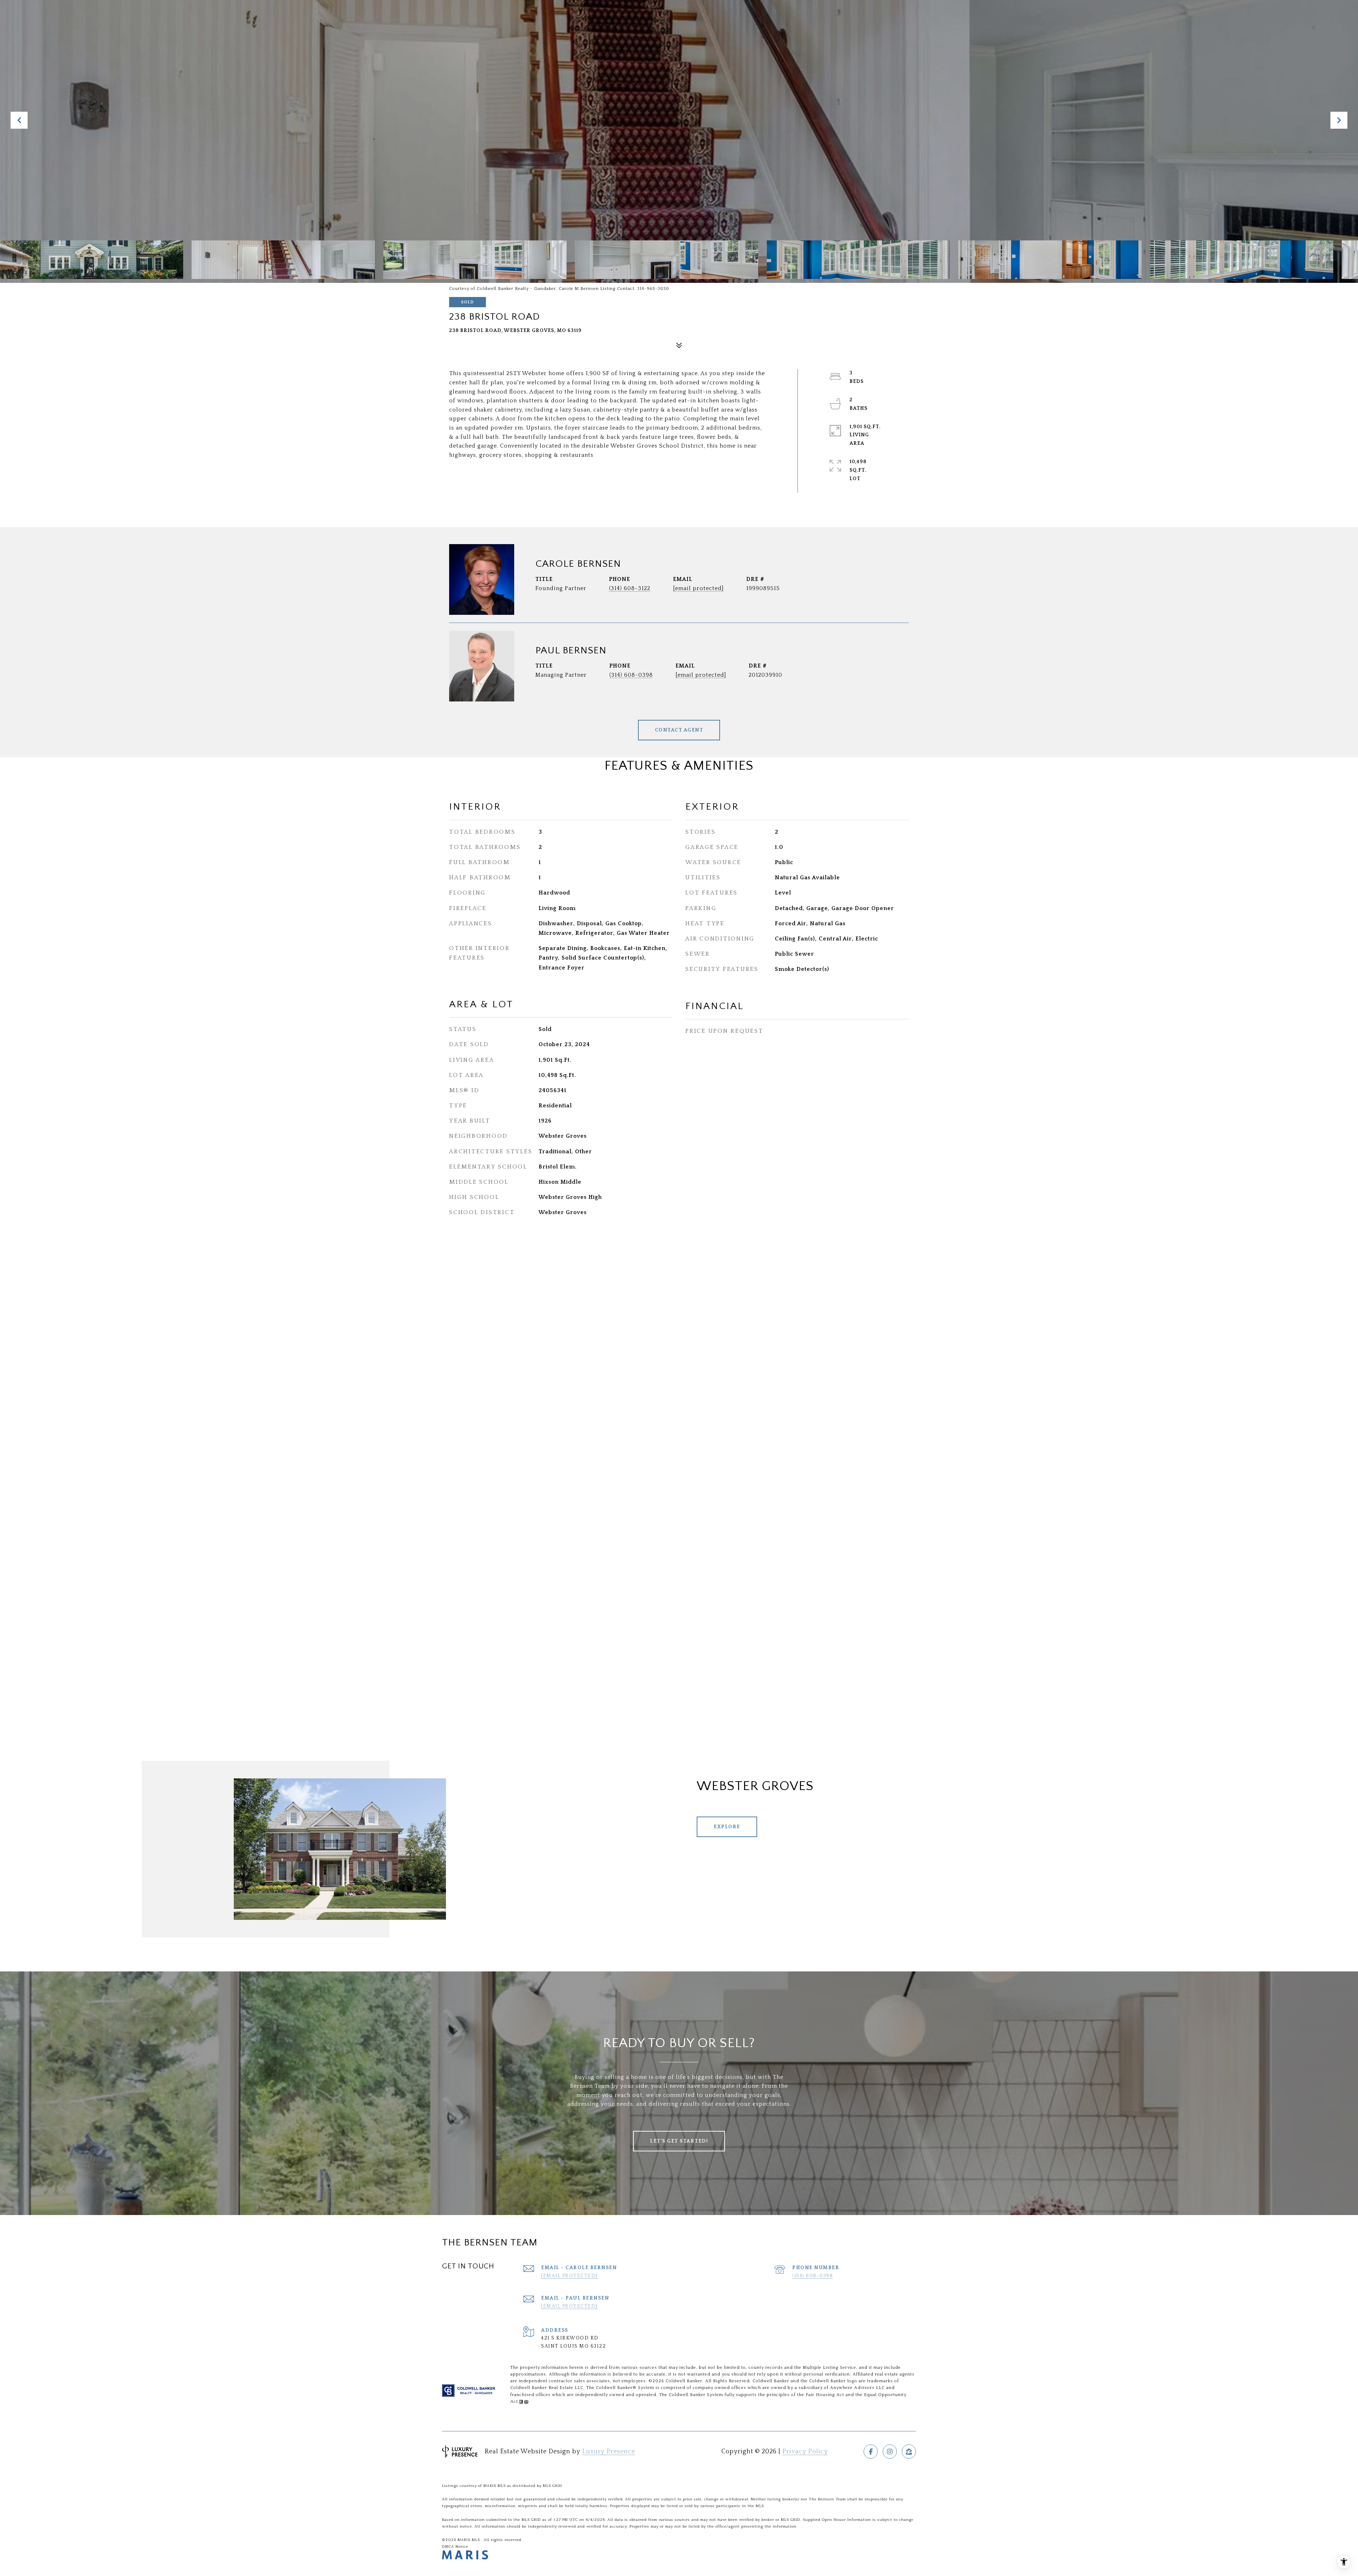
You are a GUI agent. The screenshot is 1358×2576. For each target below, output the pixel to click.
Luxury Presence (609, 2452)
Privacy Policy (805, 2452)
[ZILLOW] (909, 2452)
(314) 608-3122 (630, 588)
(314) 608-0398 (631, 675)
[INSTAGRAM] (890, 2452)
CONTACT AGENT (679, 730)
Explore (727, 1827)
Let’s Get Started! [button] (679, 2141)
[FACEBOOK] (871, 2452)
